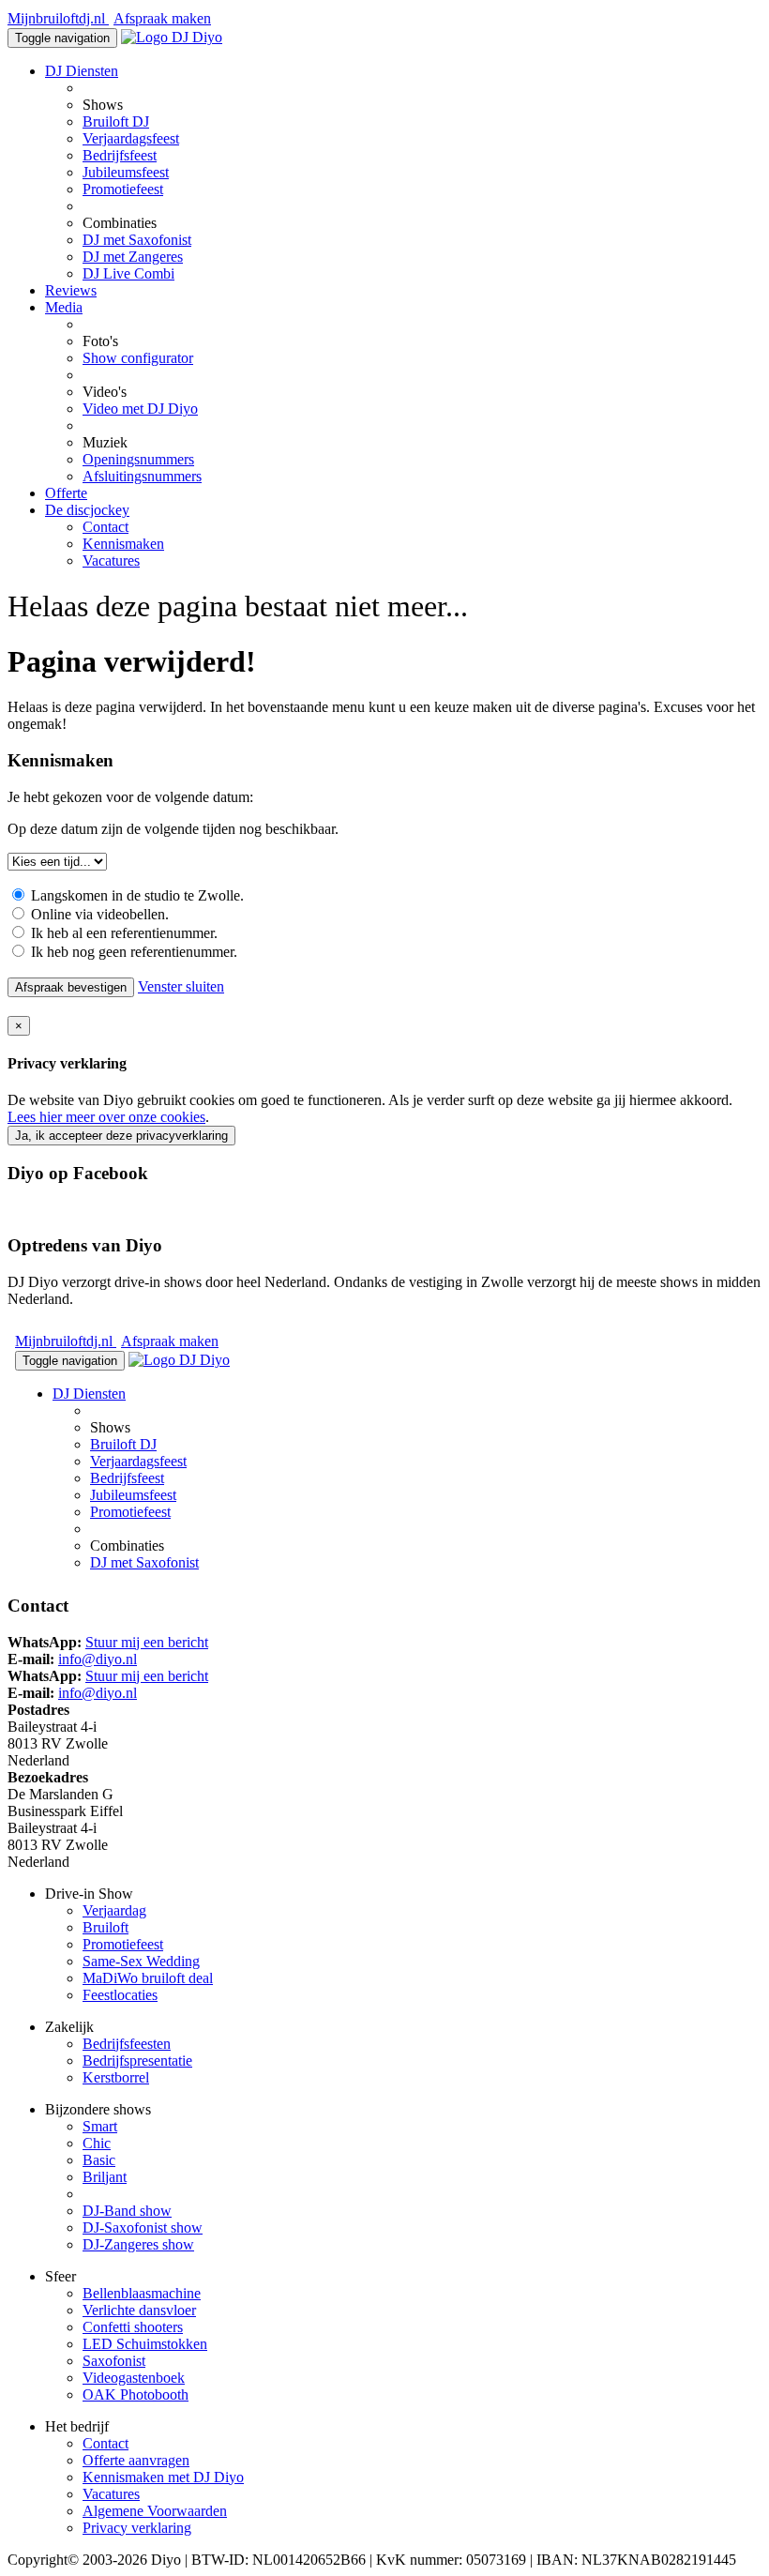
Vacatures (111, 561)
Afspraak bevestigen (71, 987)
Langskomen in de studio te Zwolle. (136, 895)
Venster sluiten (181, 986)
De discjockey (87, 510)
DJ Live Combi (128, 273)
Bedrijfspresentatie (137, 2061)
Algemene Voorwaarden (155, 2511)
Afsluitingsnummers (142, 476)
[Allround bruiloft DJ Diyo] (172, 37)
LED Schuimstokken (145, 2344)
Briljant (105, 2177)
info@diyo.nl (98, 1659)
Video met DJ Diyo (140, 409)
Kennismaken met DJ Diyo (163, 2477)
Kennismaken (123, 544)
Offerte (66, 493)
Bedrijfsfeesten (127, 2044)
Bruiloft (106, 1927)
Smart (100, 2126)
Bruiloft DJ (116, 121)
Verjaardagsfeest (131, 138)
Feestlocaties (120, 1995)
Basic (99, 2160)
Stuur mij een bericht (147, 1642)
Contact (106, 527)
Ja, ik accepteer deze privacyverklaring (121, 1136)
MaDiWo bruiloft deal (148, 1978)
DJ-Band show (127, 2211)
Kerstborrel (116, 2077)
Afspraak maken (162, 18)
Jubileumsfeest (126, 172)
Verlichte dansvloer (139, 2310)
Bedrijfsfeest (120, 155)
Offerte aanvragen (136, 2460)
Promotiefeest (123, 189)
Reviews (71, 290)
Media (64, 307)
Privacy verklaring (137, 2528)
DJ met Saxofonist (137, 240)
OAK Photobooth (136, 2394)
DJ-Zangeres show (138, 2244)
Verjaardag (114, 1910)
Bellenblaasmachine (142, 2293)
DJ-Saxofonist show (143, 2227)
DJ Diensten (82, 71)
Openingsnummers (138, 459)
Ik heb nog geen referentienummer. (132, 952)
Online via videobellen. (98, 914)
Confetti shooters (133, 2327)
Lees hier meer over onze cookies (106, 1117)
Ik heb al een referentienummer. (122, 933)
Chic (97, 2143)
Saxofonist (114, 2361)
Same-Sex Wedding (141, 1961)
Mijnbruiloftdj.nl (58, 18)
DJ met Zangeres (133, 257)
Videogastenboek (134, 2378)
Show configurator (138, 358)
